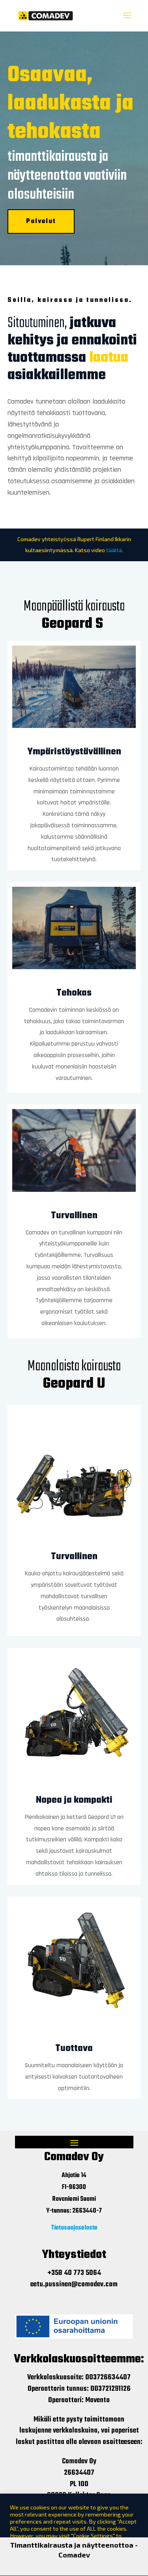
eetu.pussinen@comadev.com (74, 2285)
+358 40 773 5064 (74, 2273)
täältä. (115, 550)
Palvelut (41, 221)
